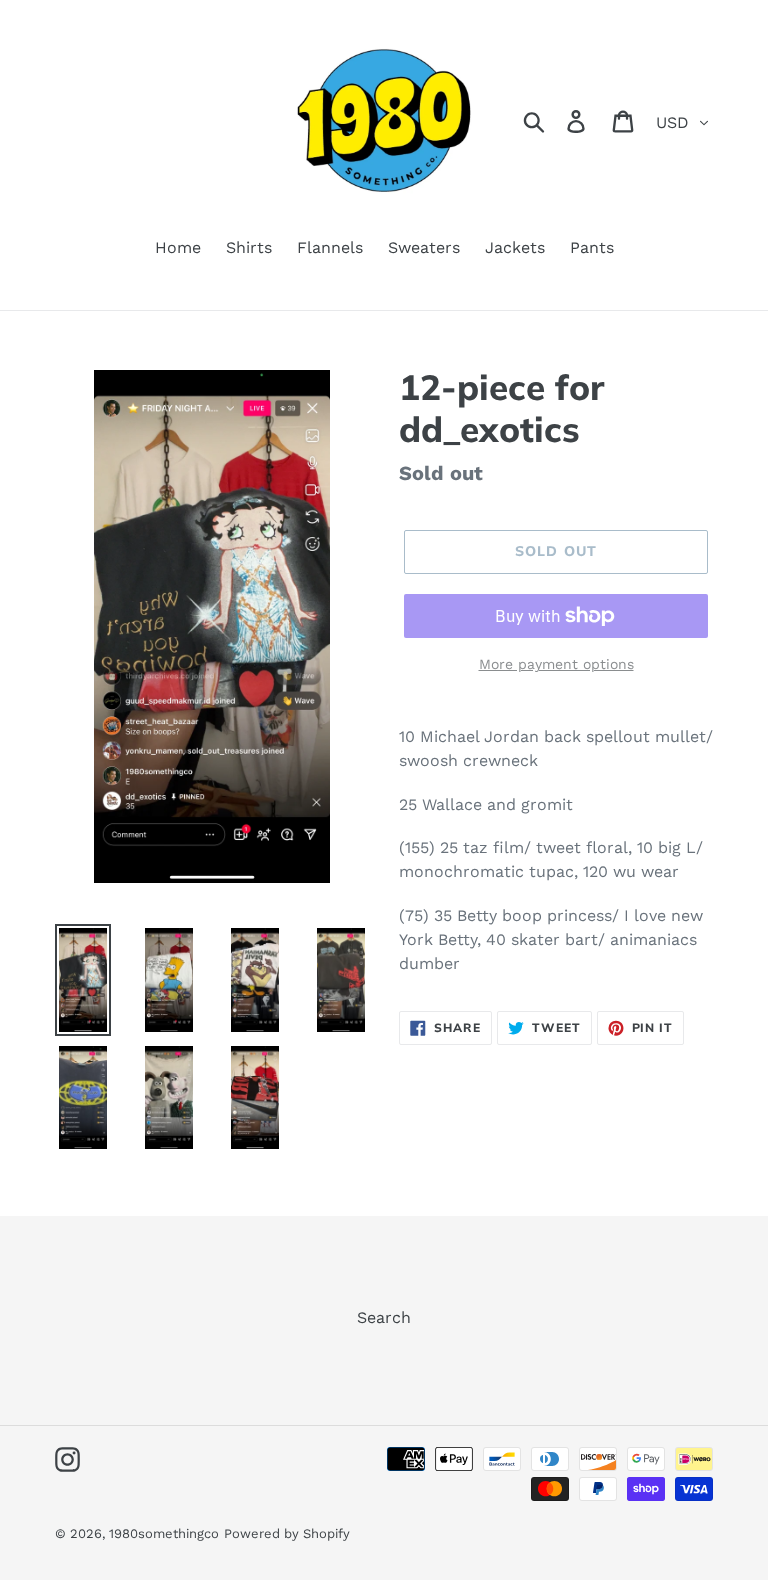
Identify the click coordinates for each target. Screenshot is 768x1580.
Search (384, 1317)
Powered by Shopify (287, 1533)
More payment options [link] (556, 664)
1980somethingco (164, 1533)
